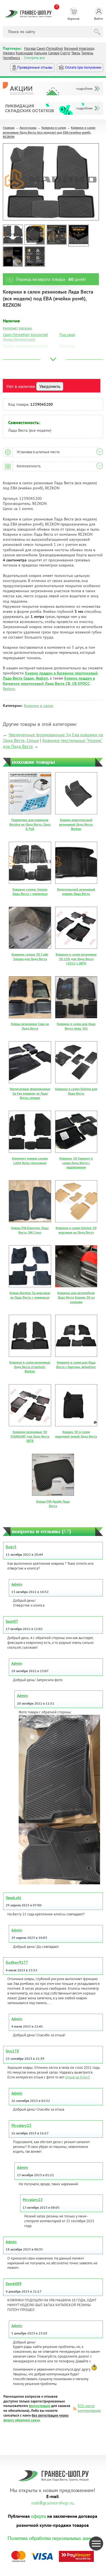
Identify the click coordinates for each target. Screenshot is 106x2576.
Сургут (65, 53)
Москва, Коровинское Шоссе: (26, 346)
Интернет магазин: (18, 328)
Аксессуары (28, 128)
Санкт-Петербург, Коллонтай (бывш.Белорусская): (25, 337)
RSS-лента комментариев (89, 2408)
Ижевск (9, 53)
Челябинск (11, 58)
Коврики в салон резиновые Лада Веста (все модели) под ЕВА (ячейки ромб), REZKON (49, 132)
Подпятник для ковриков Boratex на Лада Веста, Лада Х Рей (30, 824)
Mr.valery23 (21, 2125)
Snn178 (12, 2051)
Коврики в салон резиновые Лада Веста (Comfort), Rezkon (30, 1367)
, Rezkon (49, 683)
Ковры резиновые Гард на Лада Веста (30, 1026)
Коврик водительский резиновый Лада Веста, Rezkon (76, 824)
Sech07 (12, 1621)
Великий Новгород (79, 48)
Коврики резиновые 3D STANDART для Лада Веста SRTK (30, 1436)
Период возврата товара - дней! (51, 279)
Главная (9, 128)
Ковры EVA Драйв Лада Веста (53, 1504)
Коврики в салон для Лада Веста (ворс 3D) (76, 1026)
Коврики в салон (54, 128)
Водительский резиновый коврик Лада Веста (76, 892)
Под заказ (67, 335)
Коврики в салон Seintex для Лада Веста (76, 1091)
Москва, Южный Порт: (20, 352)
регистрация (40, 2406)
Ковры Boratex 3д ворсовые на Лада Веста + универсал (30, 1295)
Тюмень (87, 53)
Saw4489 (14, 2284)
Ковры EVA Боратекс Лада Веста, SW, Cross (30, 1230)
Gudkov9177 (17, 1962)
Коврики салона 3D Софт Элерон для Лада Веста (30, 957)
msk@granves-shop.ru (52, 2502)
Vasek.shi (13, 1898)
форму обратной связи (22, 2420)
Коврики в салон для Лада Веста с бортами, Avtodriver (76, 1365)
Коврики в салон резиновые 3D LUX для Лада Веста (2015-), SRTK (76, 959)
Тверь (76, 53)
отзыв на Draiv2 (78, 2077)
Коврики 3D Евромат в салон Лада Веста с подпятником (76, 1163)
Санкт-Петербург (50, 48)
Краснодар (24, 53)
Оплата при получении (83, 67)
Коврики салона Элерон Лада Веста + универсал (30, 892)
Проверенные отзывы (34, 67)
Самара (54, 53)
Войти (99, 19)
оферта (38, 2516)
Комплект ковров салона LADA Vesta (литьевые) (30, 1161)
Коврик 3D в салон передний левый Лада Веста (76, 1434)
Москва (30, 48)
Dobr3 (11, 1547)
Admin (17, 1584)
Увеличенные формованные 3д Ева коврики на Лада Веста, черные (30, 1093)
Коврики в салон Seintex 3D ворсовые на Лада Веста (76, 1230)
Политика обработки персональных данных (53, 2538)
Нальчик (41, 53)
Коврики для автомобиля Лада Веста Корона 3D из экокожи (76, 1297)
